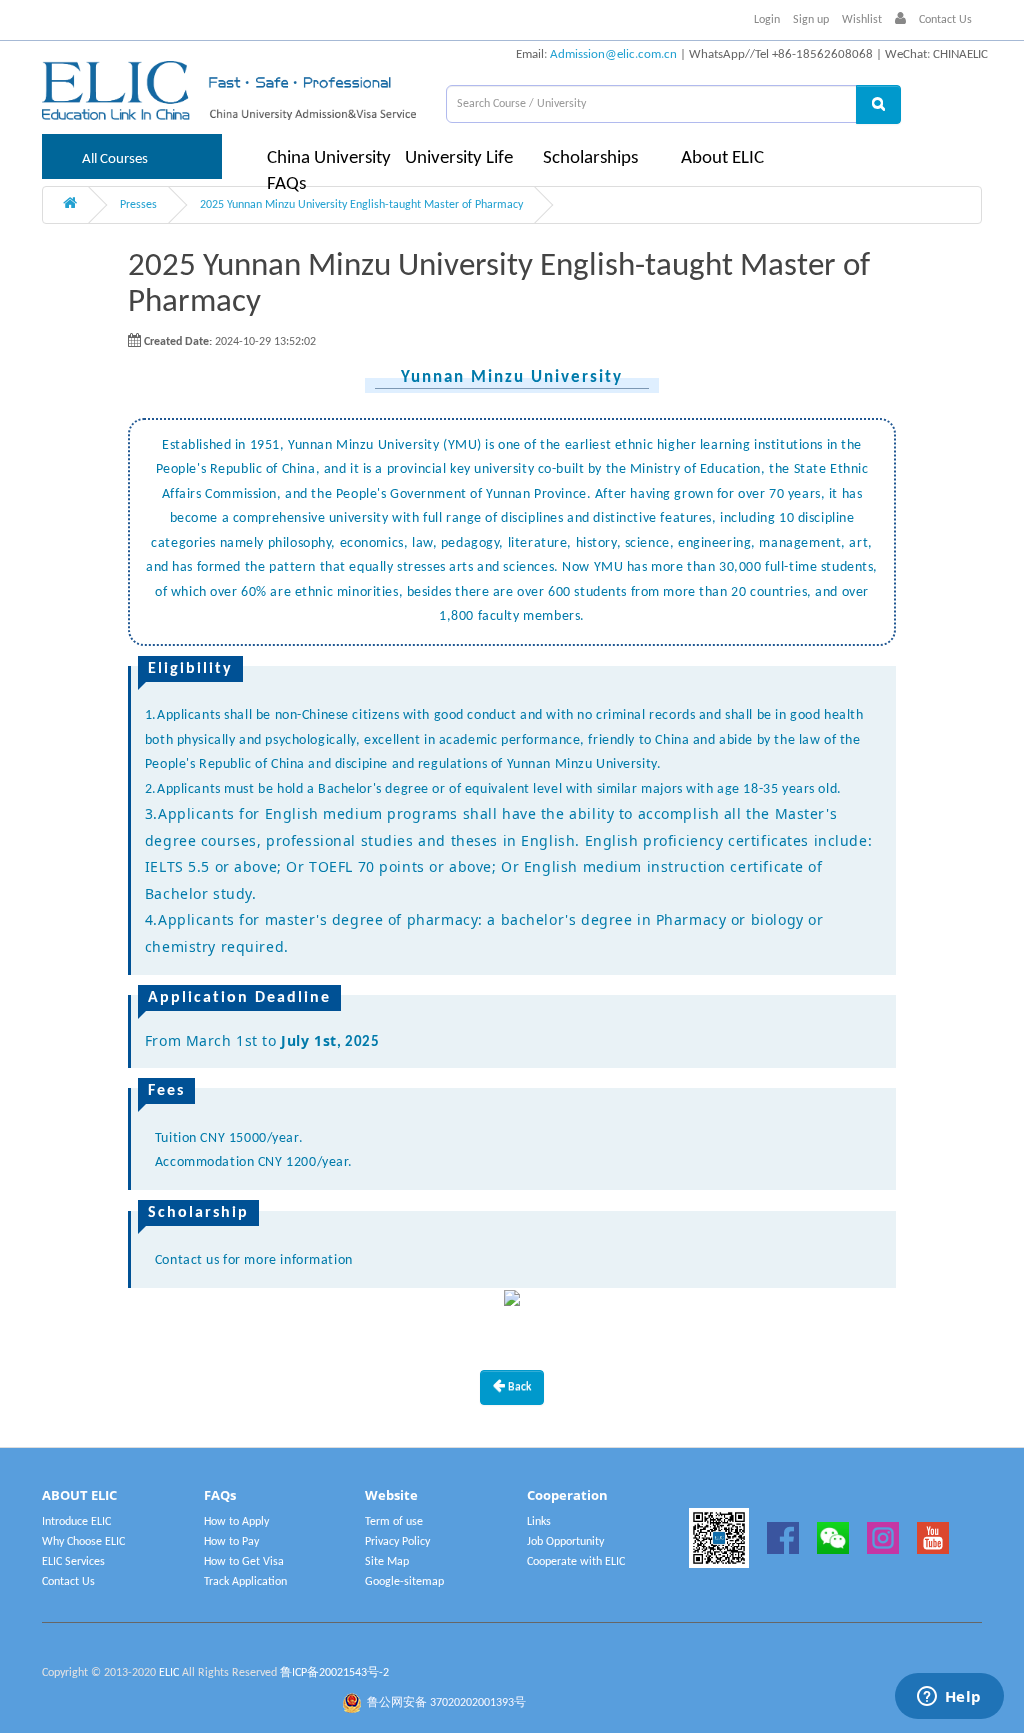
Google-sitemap (404, 1582)
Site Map (387, 1562)
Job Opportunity (565, 1542)
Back (518, 1387)
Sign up (811, 20)
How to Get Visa (244, 1562)
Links (539, 1522)
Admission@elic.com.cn (613, 54)
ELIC (169, 1673)
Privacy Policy (397, 1542)
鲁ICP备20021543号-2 (334, 1673)
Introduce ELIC (76, 1522)
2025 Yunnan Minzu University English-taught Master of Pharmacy (361, 205)
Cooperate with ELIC (576, 1562)
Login (767, 20)
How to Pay (231, 1542)
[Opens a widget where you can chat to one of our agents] (949, 1698)
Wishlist (862, 20)
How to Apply (236, 1522)
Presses (138, 205)
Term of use (394, 1522)
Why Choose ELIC (83, 1542)
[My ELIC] (900, 20)
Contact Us (945, 20)
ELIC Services (73, 1562)
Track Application (245, 1582)
